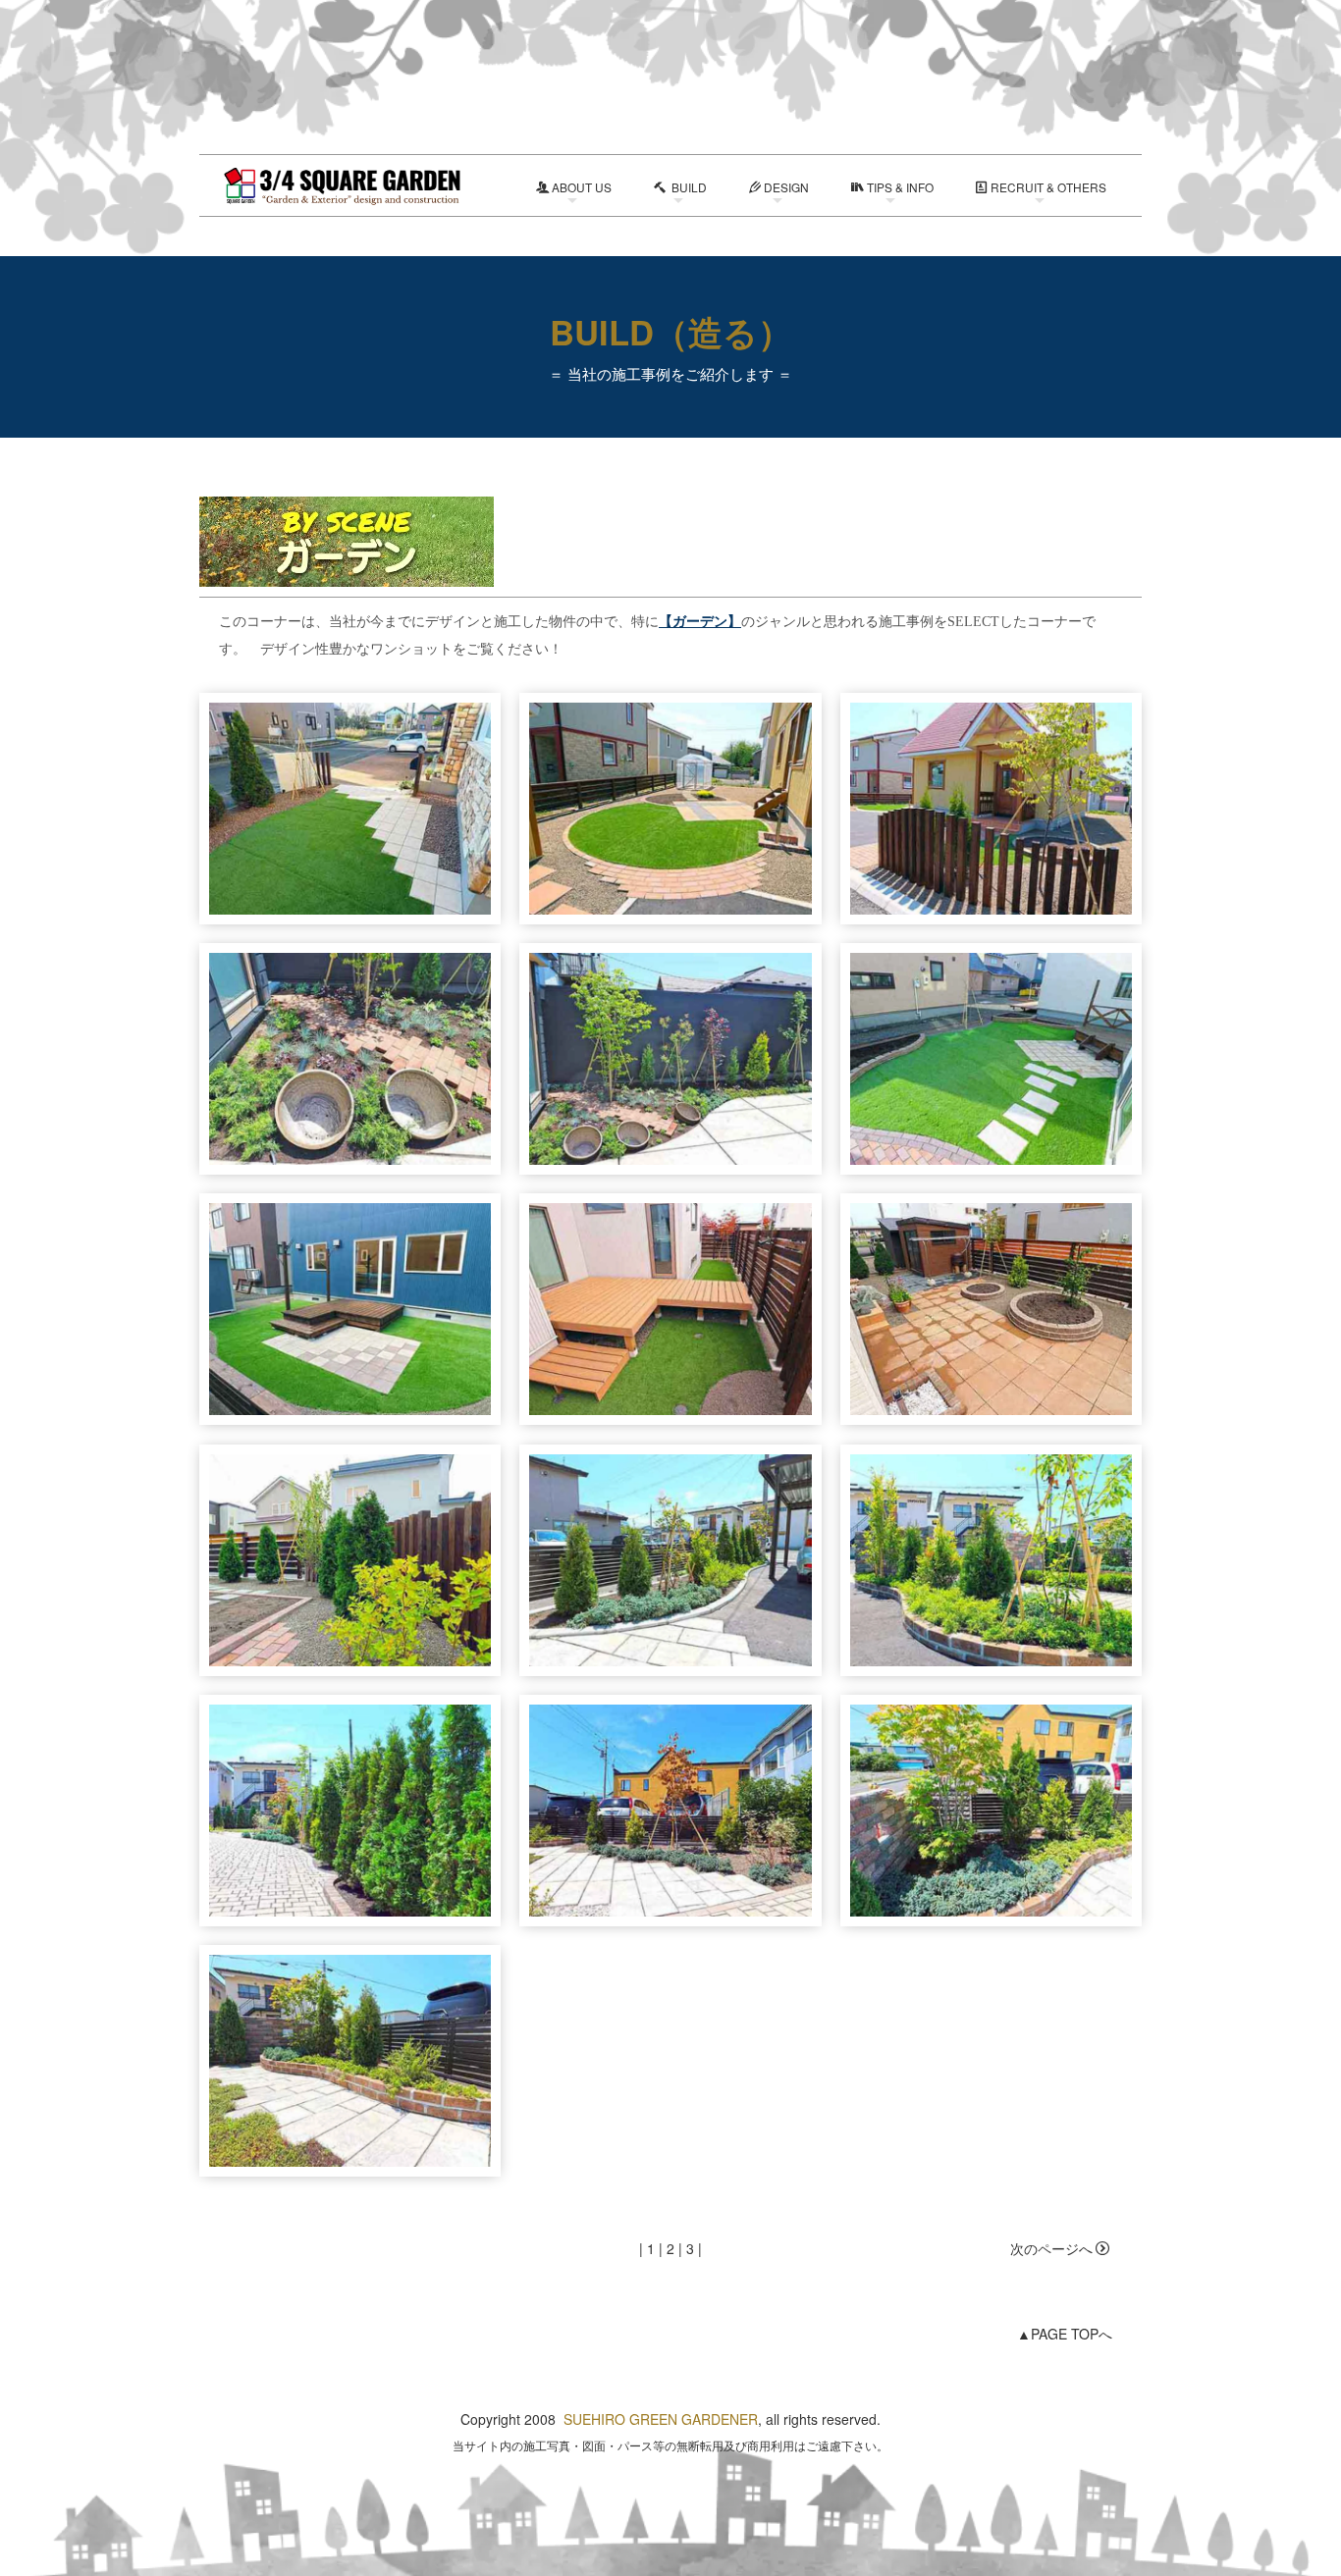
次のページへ (1051, 2248)
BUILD (688, 187)
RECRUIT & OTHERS (1048, 187)
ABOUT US (582, 187)
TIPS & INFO (900, 187)
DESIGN (786, 187)
